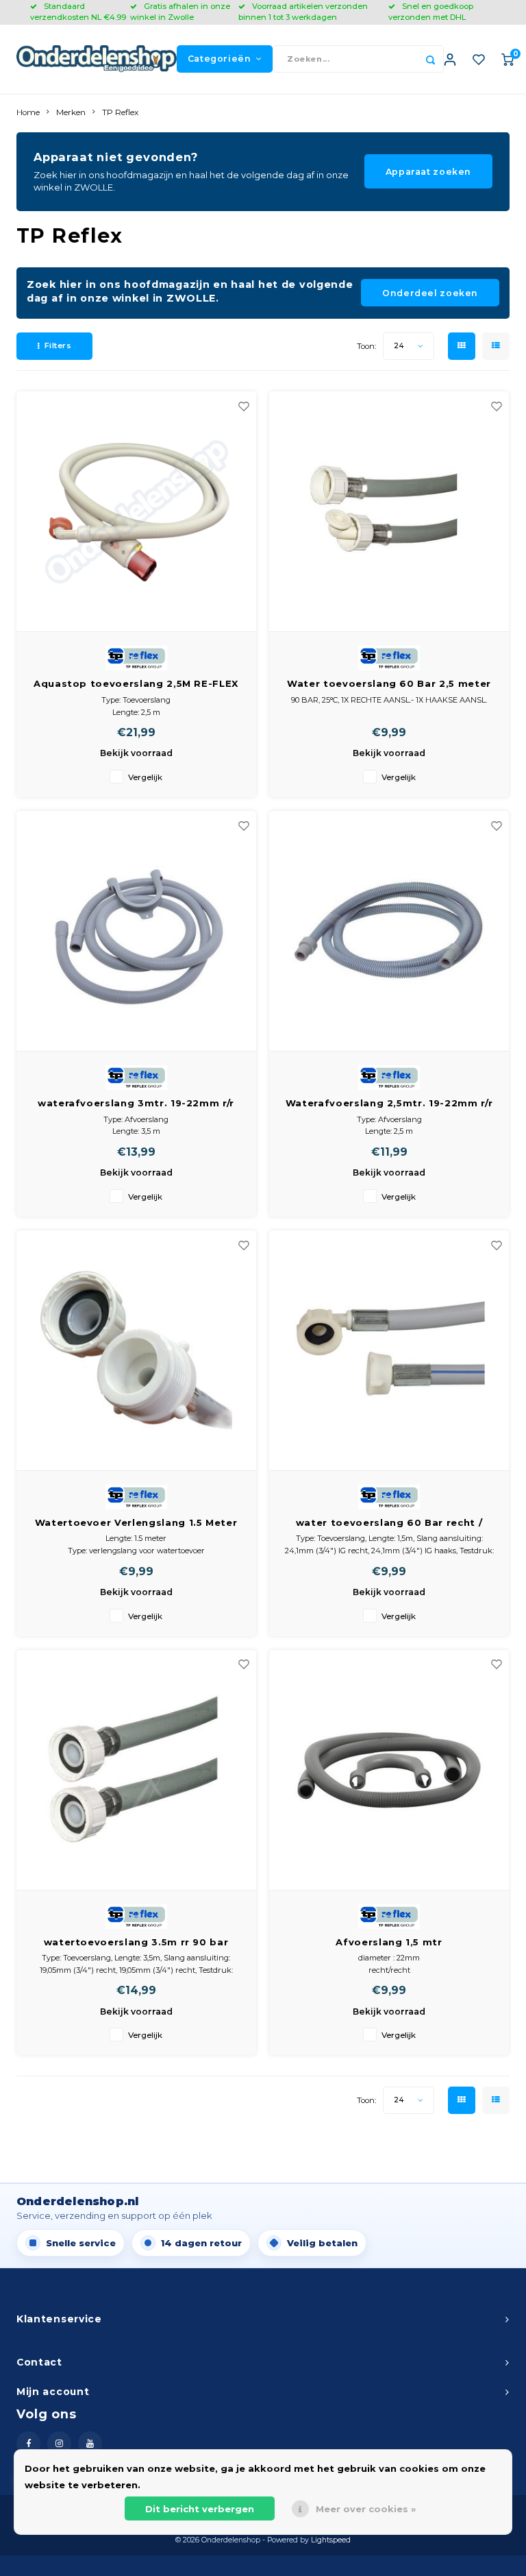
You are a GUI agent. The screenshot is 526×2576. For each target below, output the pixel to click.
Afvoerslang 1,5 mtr (389, 1942)
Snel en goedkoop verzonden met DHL (431, 12)
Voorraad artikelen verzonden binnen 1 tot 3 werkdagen (303, 12)
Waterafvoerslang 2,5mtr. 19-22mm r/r (389, 1103)
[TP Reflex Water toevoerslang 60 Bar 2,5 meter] (389, 512)
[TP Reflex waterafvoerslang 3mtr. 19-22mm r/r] (136, 931)
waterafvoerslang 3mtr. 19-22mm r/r (136, 1103)
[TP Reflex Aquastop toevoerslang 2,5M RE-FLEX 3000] (136, 512)
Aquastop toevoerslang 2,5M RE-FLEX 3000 (136, 684)
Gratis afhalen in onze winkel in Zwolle (180, 12)
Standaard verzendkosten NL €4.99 (78, 12)
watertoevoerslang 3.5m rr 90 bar (136, 1942)
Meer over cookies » (366, 2509)
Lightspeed (331, 2540)
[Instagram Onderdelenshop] (59, 2443)
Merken (71, 112)
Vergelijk (145, 777)
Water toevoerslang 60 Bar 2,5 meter (389, 683)
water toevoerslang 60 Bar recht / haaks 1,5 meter (389, 1523)
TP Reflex (120, 112)
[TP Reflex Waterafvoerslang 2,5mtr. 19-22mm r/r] (389, 931)
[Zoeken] (430, 59)
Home (28, 112)
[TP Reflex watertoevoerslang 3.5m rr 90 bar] (136, 1770)
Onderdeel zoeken (430, 293)
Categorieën (220, 59)
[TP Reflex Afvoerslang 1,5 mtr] (389, 1770)
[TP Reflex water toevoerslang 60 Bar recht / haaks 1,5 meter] (389, 1351)
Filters (58, 345)
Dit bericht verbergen (200, 2509)
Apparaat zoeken (428, 172)
